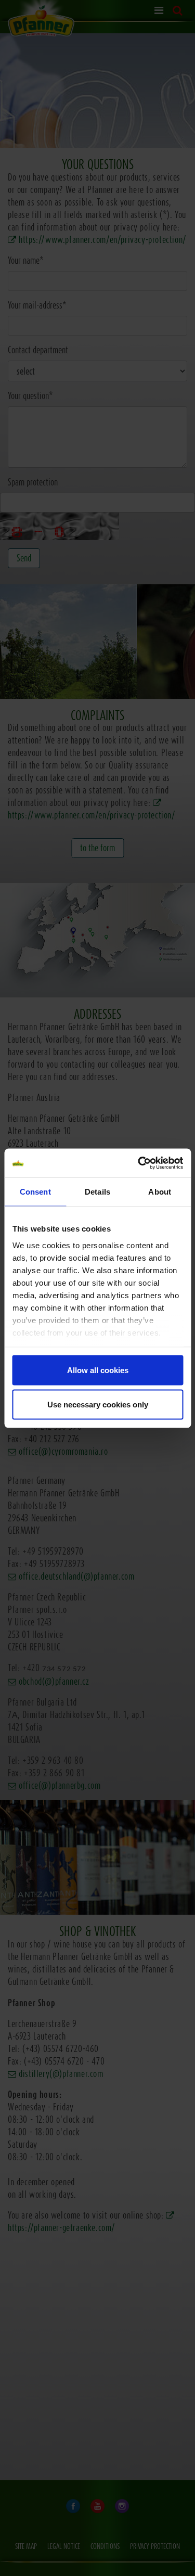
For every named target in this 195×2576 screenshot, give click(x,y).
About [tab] (160, 1192)
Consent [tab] (35, 1192)
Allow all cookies (98, 1370)
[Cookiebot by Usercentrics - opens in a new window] (139, 1163)
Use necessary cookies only (98, 1404)
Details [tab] (97, 1192)
